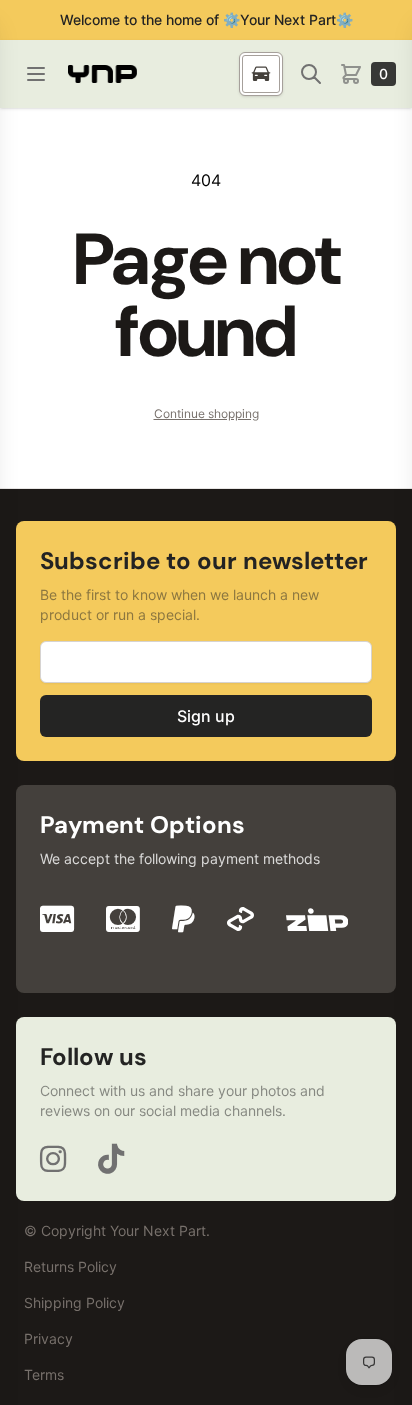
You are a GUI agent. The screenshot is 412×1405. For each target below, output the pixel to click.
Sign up (206, 716)
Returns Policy (70, 1266)
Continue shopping (206, 413)
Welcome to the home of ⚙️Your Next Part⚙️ (206, 19)
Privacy (48, 1338)
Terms (44, 1374)
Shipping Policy (74, 1302)
